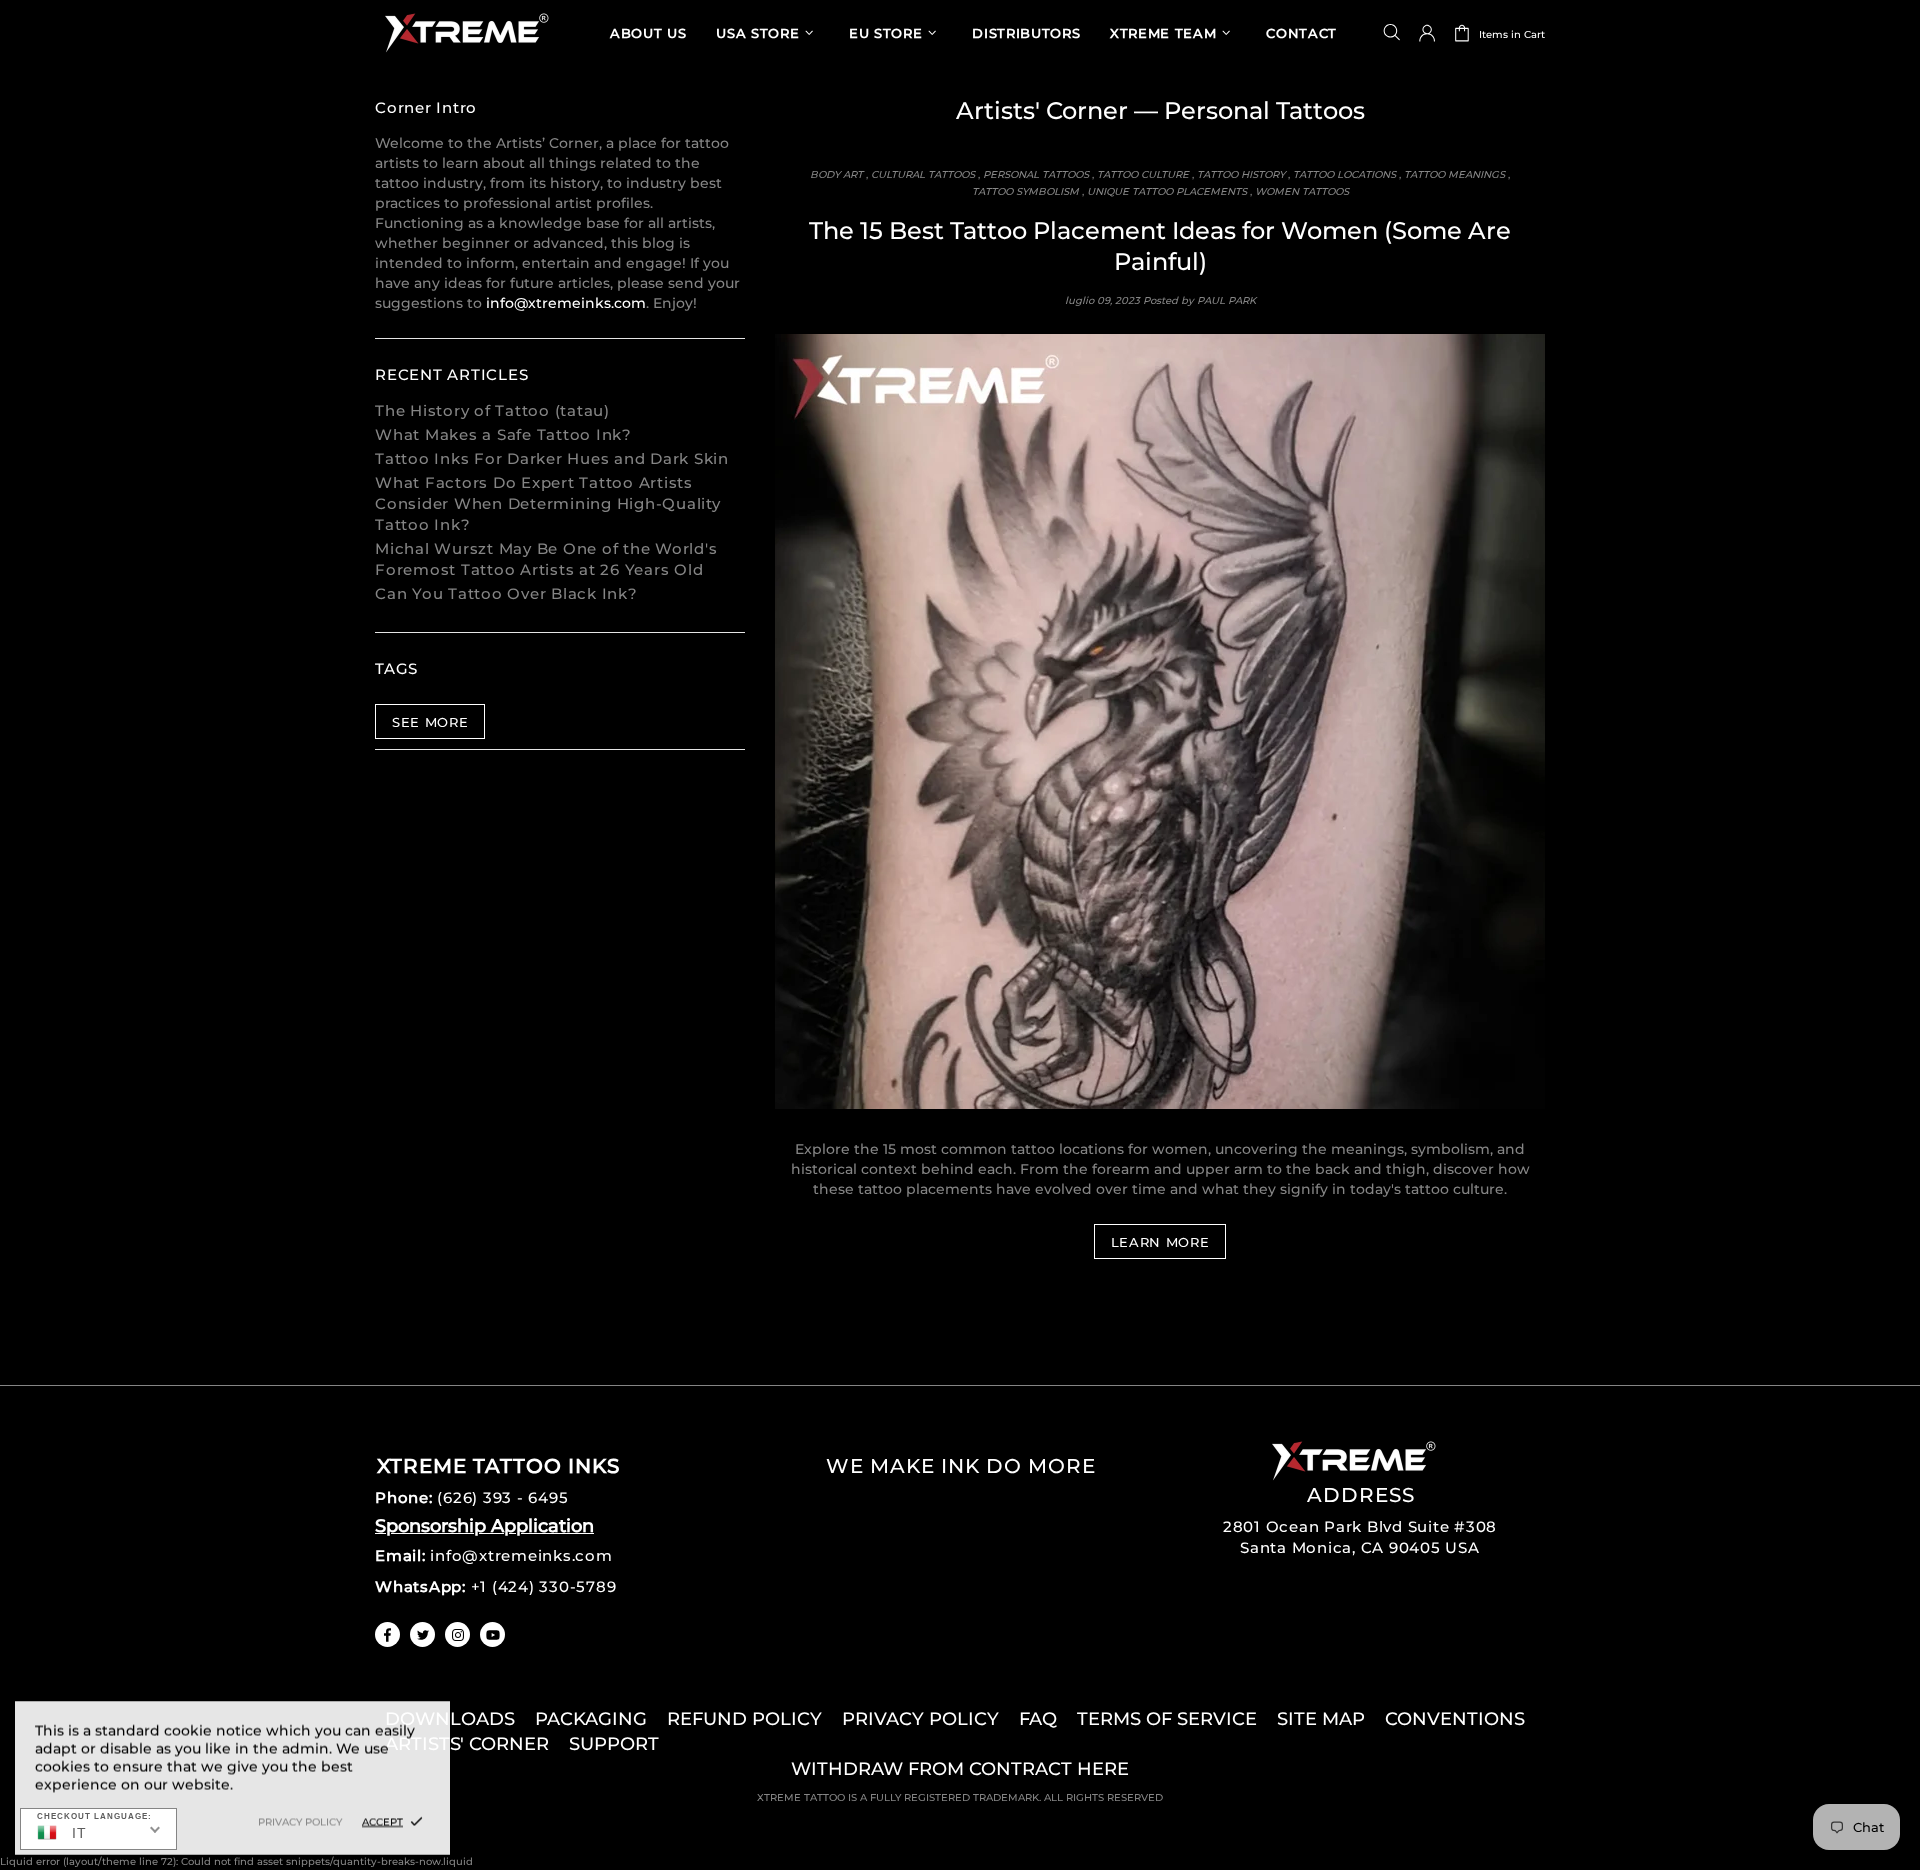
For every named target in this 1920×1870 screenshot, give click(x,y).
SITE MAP (1321, 1719)
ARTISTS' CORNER (467, 1744)
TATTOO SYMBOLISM (1025, 191)
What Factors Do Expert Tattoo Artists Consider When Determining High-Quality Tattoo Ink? (548, 503)
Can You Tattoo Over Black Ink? (506, 593)
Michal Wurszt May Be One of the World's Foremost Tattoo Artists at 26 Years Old (546, 559)
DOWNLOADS (450, 1719)
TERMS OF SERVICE (1167, 1719)
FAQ (1038, 1719)
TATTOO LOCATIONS (1344, 174)
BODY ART (836, 174)
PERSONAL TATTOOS (1036, 174)
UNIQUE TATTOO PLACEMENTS (1167, 191)
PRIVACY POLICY (920, 1719)
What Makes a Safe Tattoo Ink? (503, 434)
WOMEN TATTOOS (1302, 191)
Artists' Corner (1042, 110)
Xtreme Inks (465, 32)
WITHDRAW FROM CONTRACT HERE (960, 1769)
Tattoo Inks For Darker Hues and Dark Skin (552, 458)
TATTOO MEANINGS (1454, 174)
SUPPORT (614, 1744)
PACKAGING (591, 1719)
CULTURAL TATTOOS (923, 174)
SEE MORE (430, 722)
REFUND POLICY (744, 1719)
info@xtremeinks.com (566, 303)
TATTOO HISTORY (1241, 174)
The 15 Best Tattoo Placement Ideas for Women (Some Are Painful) (1160, 246)
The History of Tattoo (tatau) (492, 410)
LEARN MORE (1160, 1242)
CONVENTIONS (1455, 1719)
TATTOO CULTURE (1143, 174)
